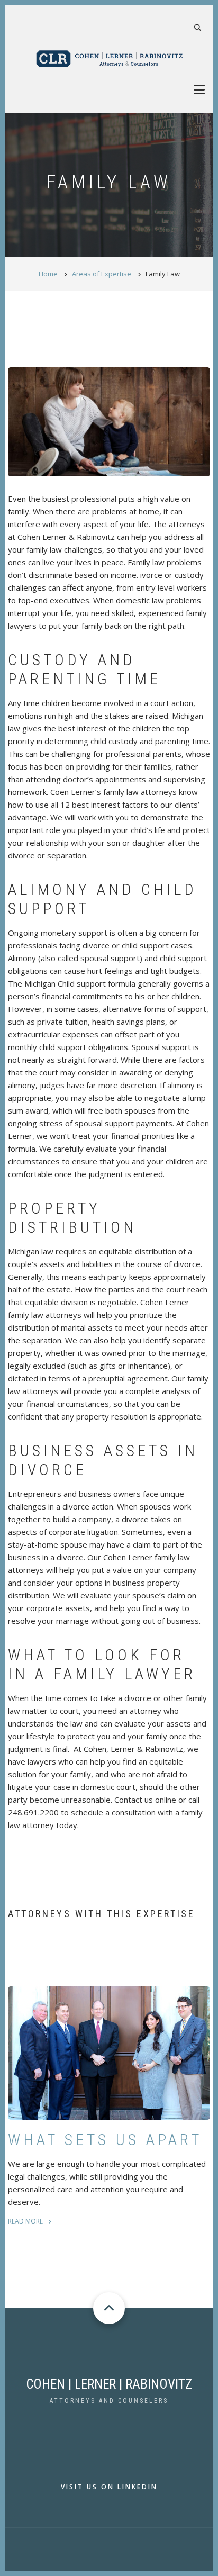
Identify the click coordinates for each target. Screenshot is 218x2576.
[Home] (109, 58)
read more (25, 2221)
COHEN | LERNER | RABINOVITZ (109, 2384)
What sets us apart (105, 2140)
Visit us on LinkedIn (109, 2487)
